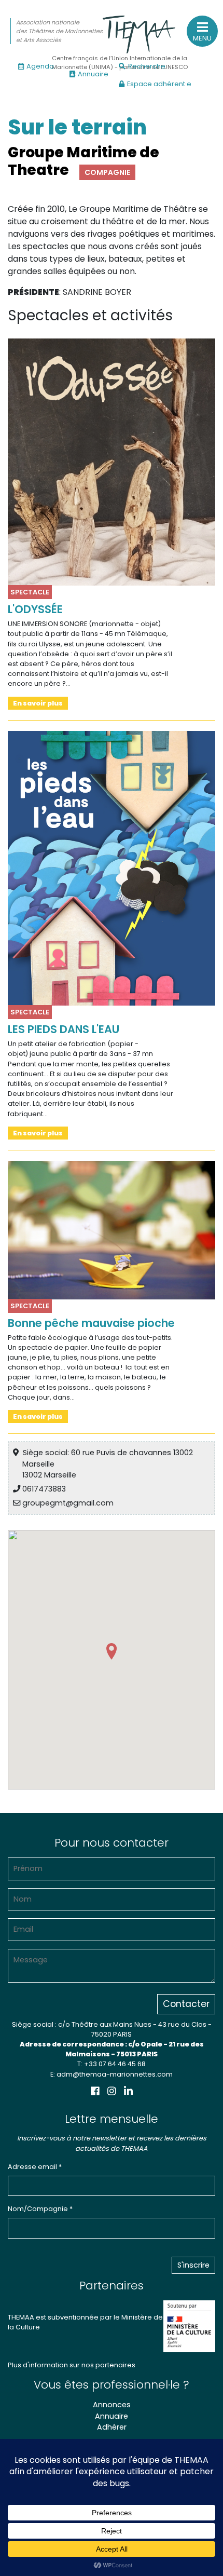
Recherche (147, 66)
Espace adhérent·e (159, 84)
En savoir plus (38, 703)
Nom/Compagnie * (40, 2209)
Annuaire (93, 74)
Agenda (40, 66)
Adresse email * (35, 2167)
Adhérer (112, 2427)
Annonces (112, 2405)
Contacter (186, 2004)
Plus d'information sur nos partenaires (72, 2365)
